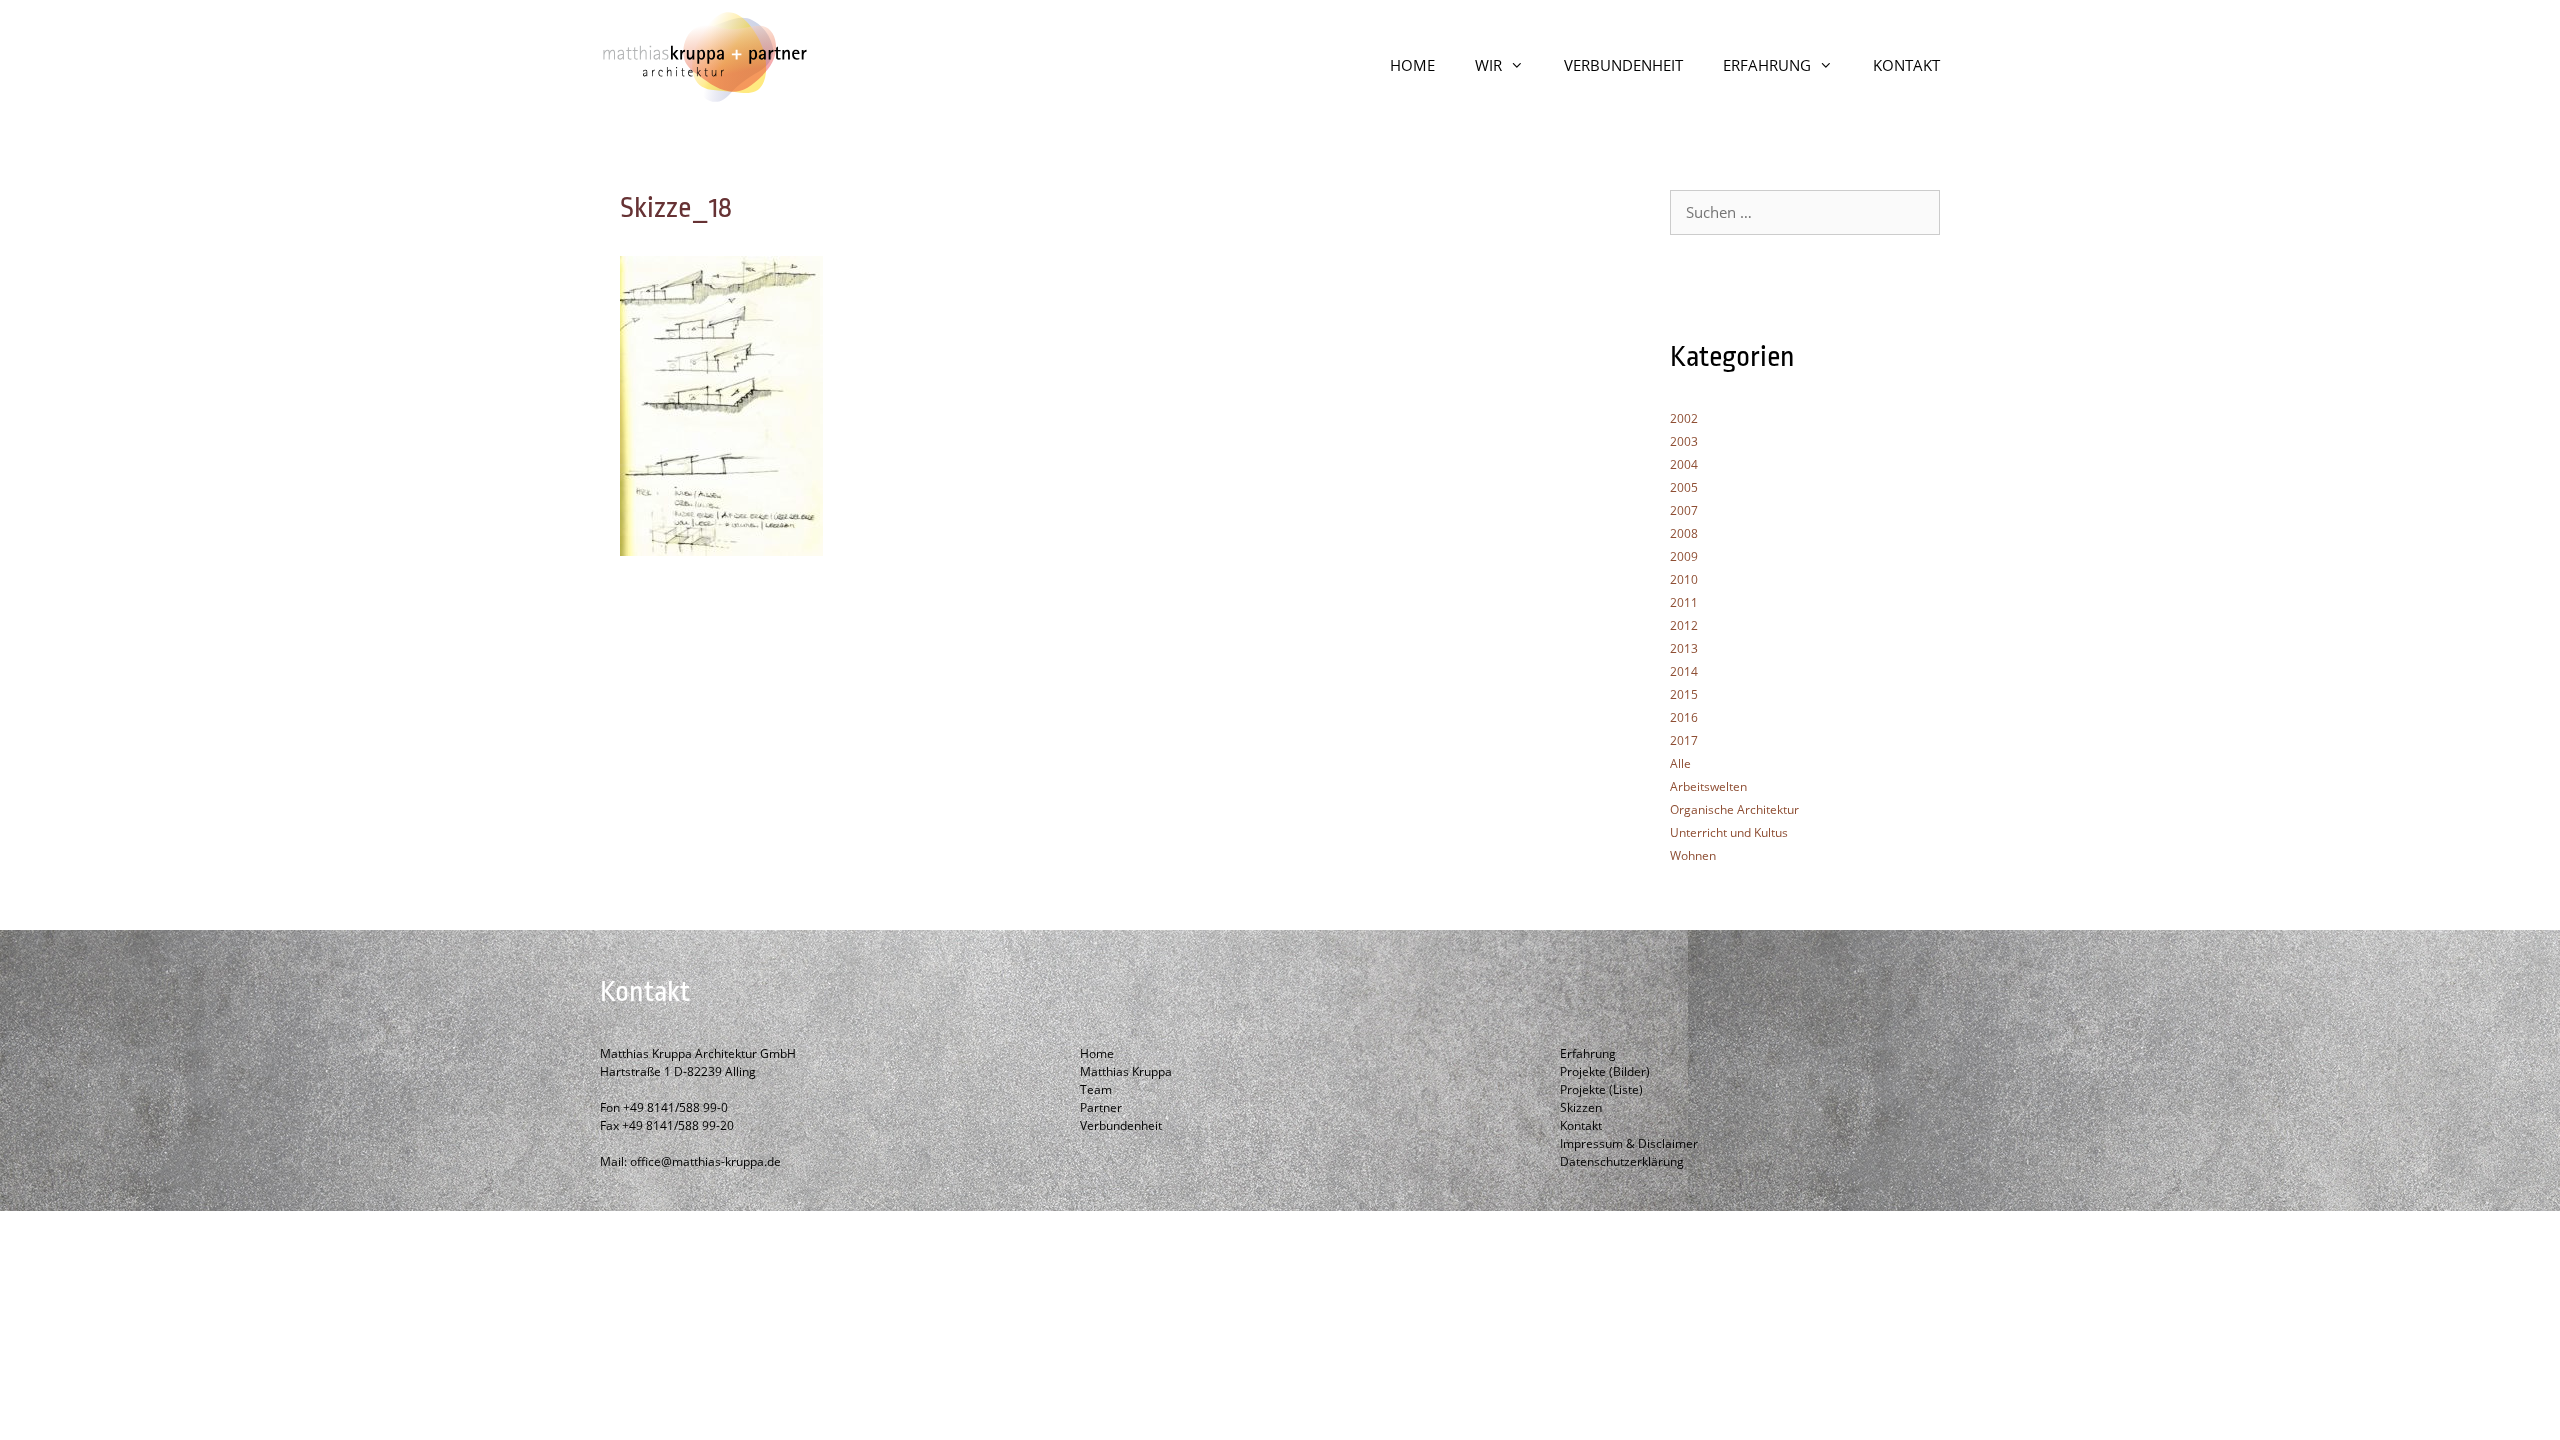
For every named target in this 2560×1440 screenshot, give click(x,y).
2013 (1684, 648)
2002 (1684, 418)
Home (1097, 1053)
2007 (1684, 510)
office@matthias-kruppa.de (705, 1161)
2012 (1684, 625)
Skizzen (1581, 1107)
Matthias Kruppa (1126, 1071)
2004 (1684, 464)
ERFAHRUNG (1767, 65)
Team (1096, 1089)
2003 (1684, 441)
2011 (1684, 602)
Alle (1680, 763)
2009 (1684, 556)
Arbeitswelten (1708, 786)
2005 (1684, 487)
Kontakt (1581, 1125)
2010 (1684, 579)
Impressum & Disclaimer (1629, 1143)
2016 (1684, 717)
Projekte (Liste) (1601, 1089)
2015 (1684, 694)
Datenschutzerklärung (1622, 1161)
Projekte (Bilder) (1605, 1071)
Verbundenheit (1121, 1125)
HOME (1412, 65)
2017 (1684, 740)
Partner (1101, 1107)
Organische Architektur (1734, 809)
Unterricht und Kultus (1729, 832)
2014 (1684, 671)
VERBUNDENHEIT (1623, 65)
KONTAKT (1906, 65)
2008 (1684, 533)
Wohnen (1693, 855)
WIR (1488, 65)
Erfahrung (1588, 1053)
